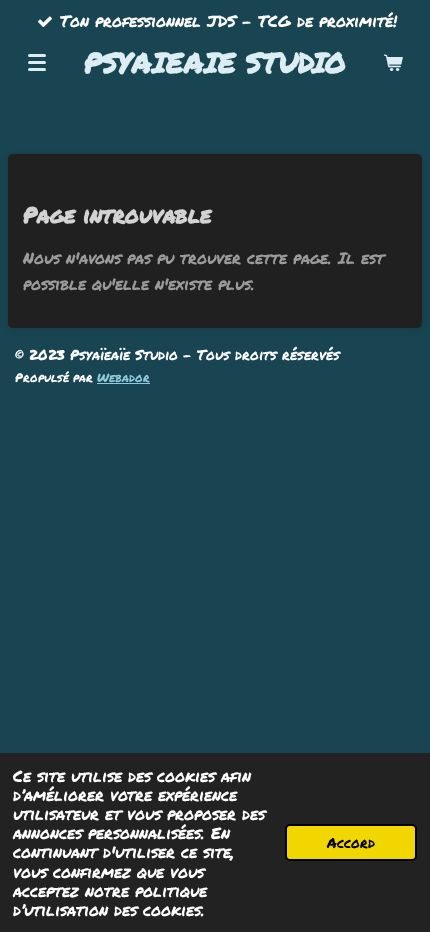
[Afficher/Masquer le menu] (37, 62)
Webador (123, 377)
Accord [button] (351, 842)
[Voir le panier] (393, 62)
